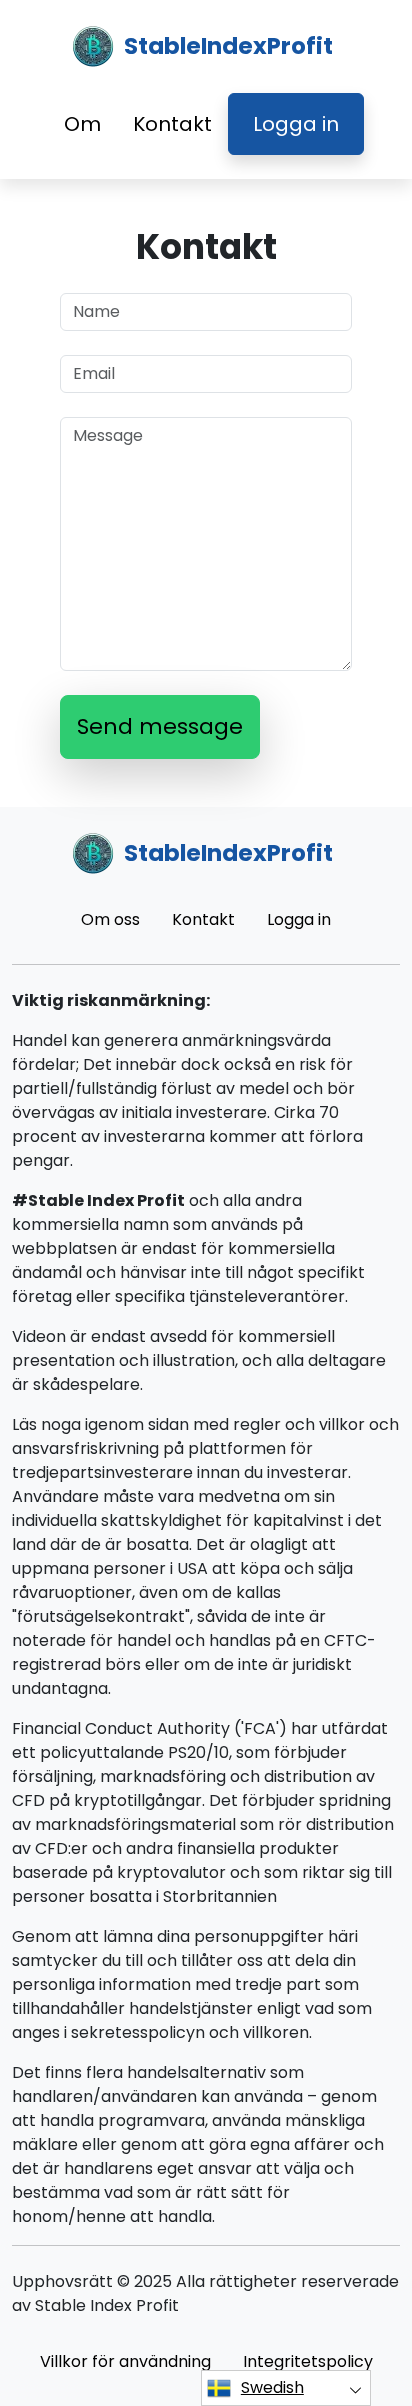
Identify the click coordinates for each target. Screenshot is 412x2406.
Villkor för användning (125, 2361)
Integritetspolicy (308, 2361)
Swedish (272, 2387)
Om (82, 124)
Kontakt (172, 124)
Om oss (110, 919)
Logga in (296, 124)
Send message (160, 726)
